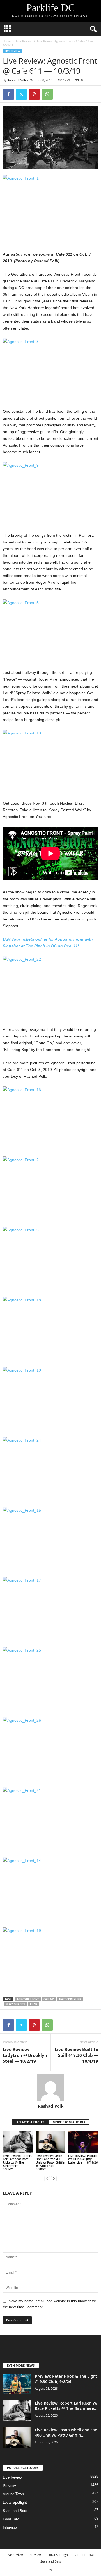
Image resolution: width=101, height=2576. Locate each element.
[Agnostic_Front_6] (50, 1258)
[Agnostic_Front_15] (50, 1539)
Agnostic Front (28, 1999)
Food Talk (11, 2519)
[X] (21, 94)
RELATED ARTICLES (30, 2122)
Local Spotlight (15, 2502)
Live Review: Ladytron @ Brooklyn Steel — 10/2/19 (25, 2055)
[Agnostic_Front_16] (50, 1118)
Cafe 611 (49, 1999)
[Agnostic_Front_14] (50, 1889)
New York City (15, 2004)
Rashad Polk (17, 80)
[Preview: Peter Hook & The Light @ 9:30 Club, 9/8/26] (17, 2384)
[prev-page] (47, 2178)
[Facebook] (8, 94)
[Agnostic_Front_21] (50, 1819)
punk (34, 2004)
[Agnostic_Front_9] (50, 494)
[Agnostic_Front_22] (50, 988)
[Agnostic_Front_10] (50, 1398)
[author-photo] (50, 2087)
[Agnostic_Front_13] (50, 761)
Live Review (24, 41)
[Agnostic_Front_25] (50, 1679)
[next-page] (54, 2178)
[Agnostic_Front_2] (50, 1188)
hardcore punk (70, 1999)
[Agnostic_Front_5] (50, 631)
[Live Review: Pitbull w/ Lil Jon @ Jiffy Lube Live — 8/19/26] (83, 2142)
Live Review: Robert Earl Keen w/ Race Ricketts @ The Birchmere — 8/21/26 (17, 2162)
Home (7, 41)
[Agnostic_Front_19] (50, 1959)
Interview (10, 2528)
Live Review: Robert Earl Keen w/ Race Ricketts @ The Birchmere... (66, 2406)
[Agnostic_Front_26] (50, 1749)
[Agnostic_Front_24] (50, 1469)
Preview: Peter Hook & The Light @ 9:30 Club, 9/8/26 (66, 2379)
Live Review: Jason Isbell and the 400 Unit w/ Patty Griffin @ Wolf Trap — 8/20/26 (50, 2162)
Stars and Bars (15, 2511)
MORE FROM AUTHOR (69, 2122)
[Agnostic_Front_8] (50, 370)
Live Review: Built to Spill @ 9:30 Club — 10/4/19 (76, 2055)
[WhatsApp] (47, 94)
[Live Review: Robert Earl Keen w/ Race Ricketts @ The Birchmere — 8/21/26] (18, 2142)
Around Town (13, 2494)
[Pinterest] (34, 94)
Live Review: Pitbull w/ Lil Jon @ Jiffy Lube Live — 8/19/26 (83, 2159)
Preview (9, 2486)
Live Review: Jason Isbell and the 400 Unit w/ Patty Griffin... (66, 2432)
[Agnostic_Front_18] (50, 1328)
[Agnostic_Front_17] (50, 1608)
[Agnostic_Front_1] (50, 207)
